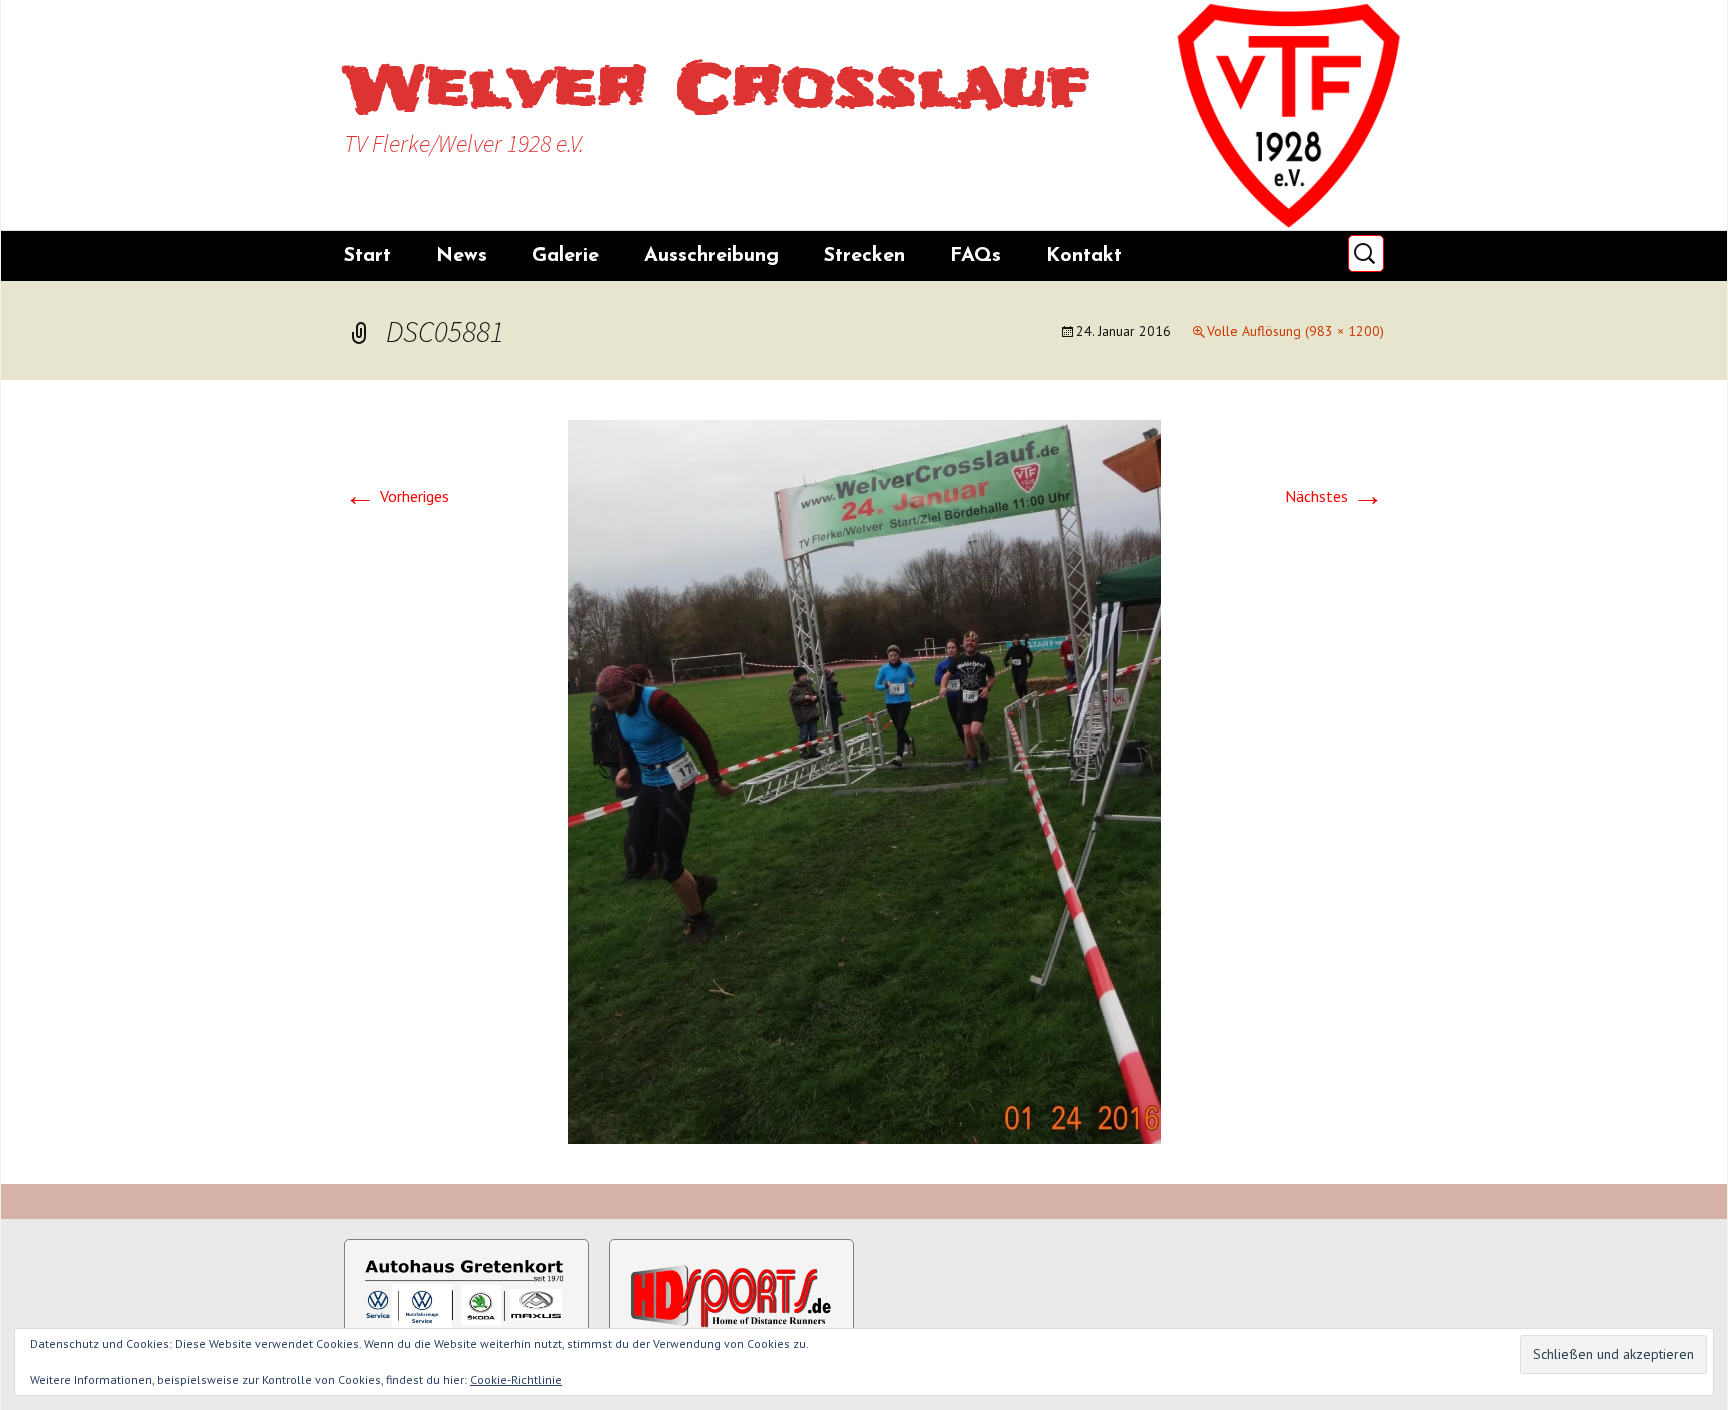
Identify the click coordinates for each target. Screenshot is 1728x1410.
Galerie (565, 256)
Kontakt (1084, 256)
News (461, 256)
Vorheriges (396, 496)
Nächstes (1334, 496)
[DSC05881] (864, 780)
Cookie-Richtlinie (516, 1379)
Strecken (864, 256)
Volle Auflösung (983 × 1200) (1295, 331)
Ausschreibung (711, 256)
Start (367, 256)
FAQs (975, 256)
